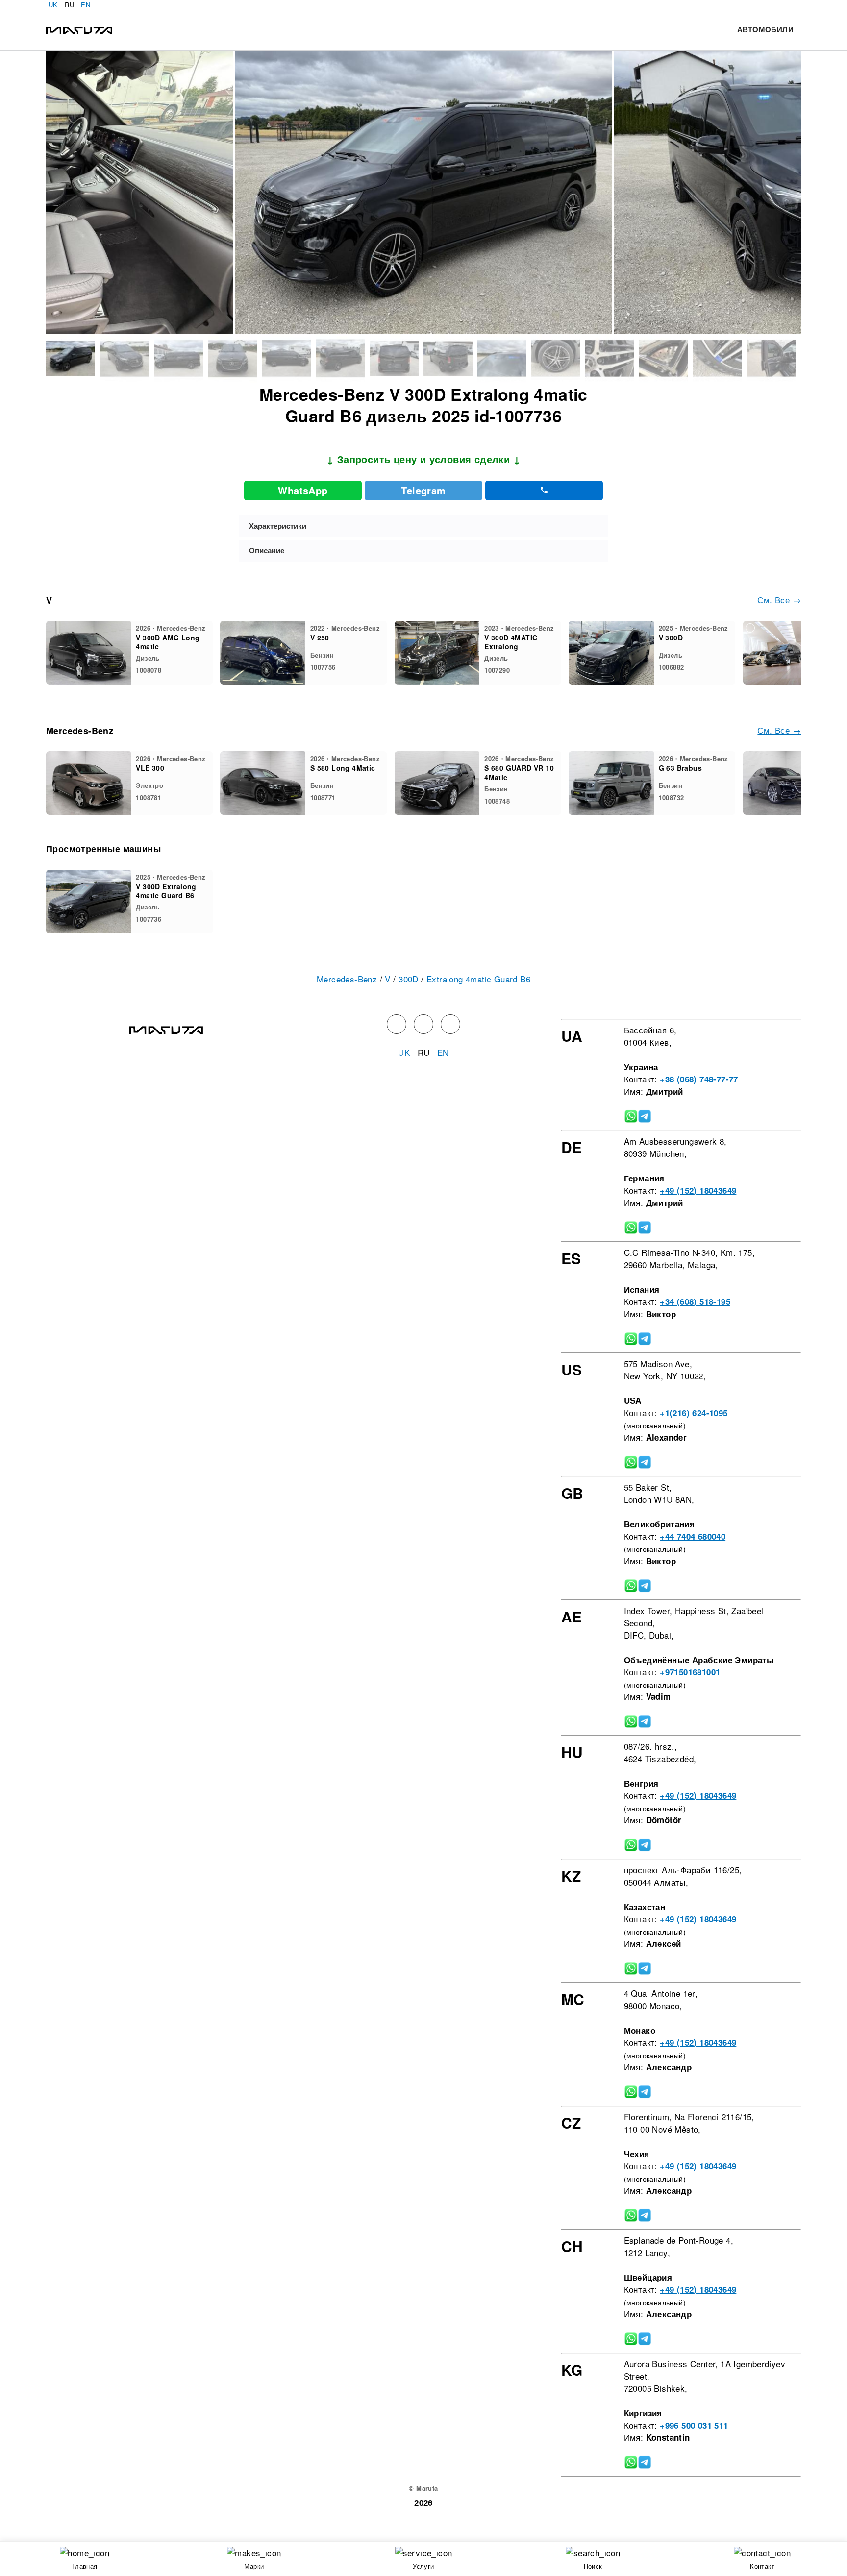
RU (69, 5)
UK (53, 5)
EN (86, 5)
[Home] (79, 29)
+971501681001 (690, 1672)
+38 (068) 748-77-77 (699, 1079)
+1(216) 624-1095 (694, 1413)
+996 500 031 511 (694, 2425)
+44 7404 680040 (693, 1536)
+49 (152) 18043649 (698, 1190)
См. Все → (779, 600)
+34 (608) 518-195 (695, 1301)
